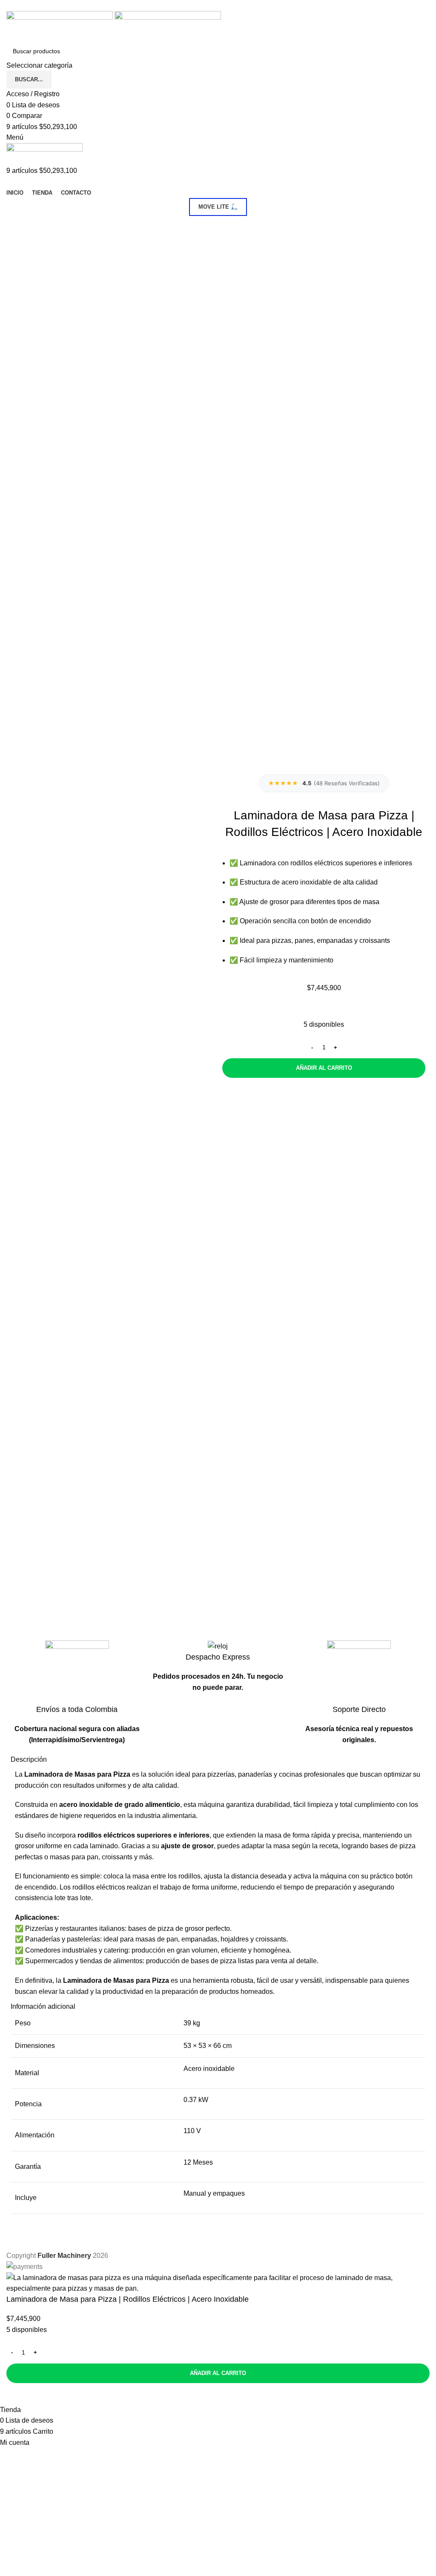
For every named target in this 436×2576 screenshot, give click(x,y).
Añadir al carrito (324, 1068)
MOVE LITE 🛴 (218, 207)
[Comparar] (17, 2394)
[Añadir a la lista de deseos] (40, 2394)
